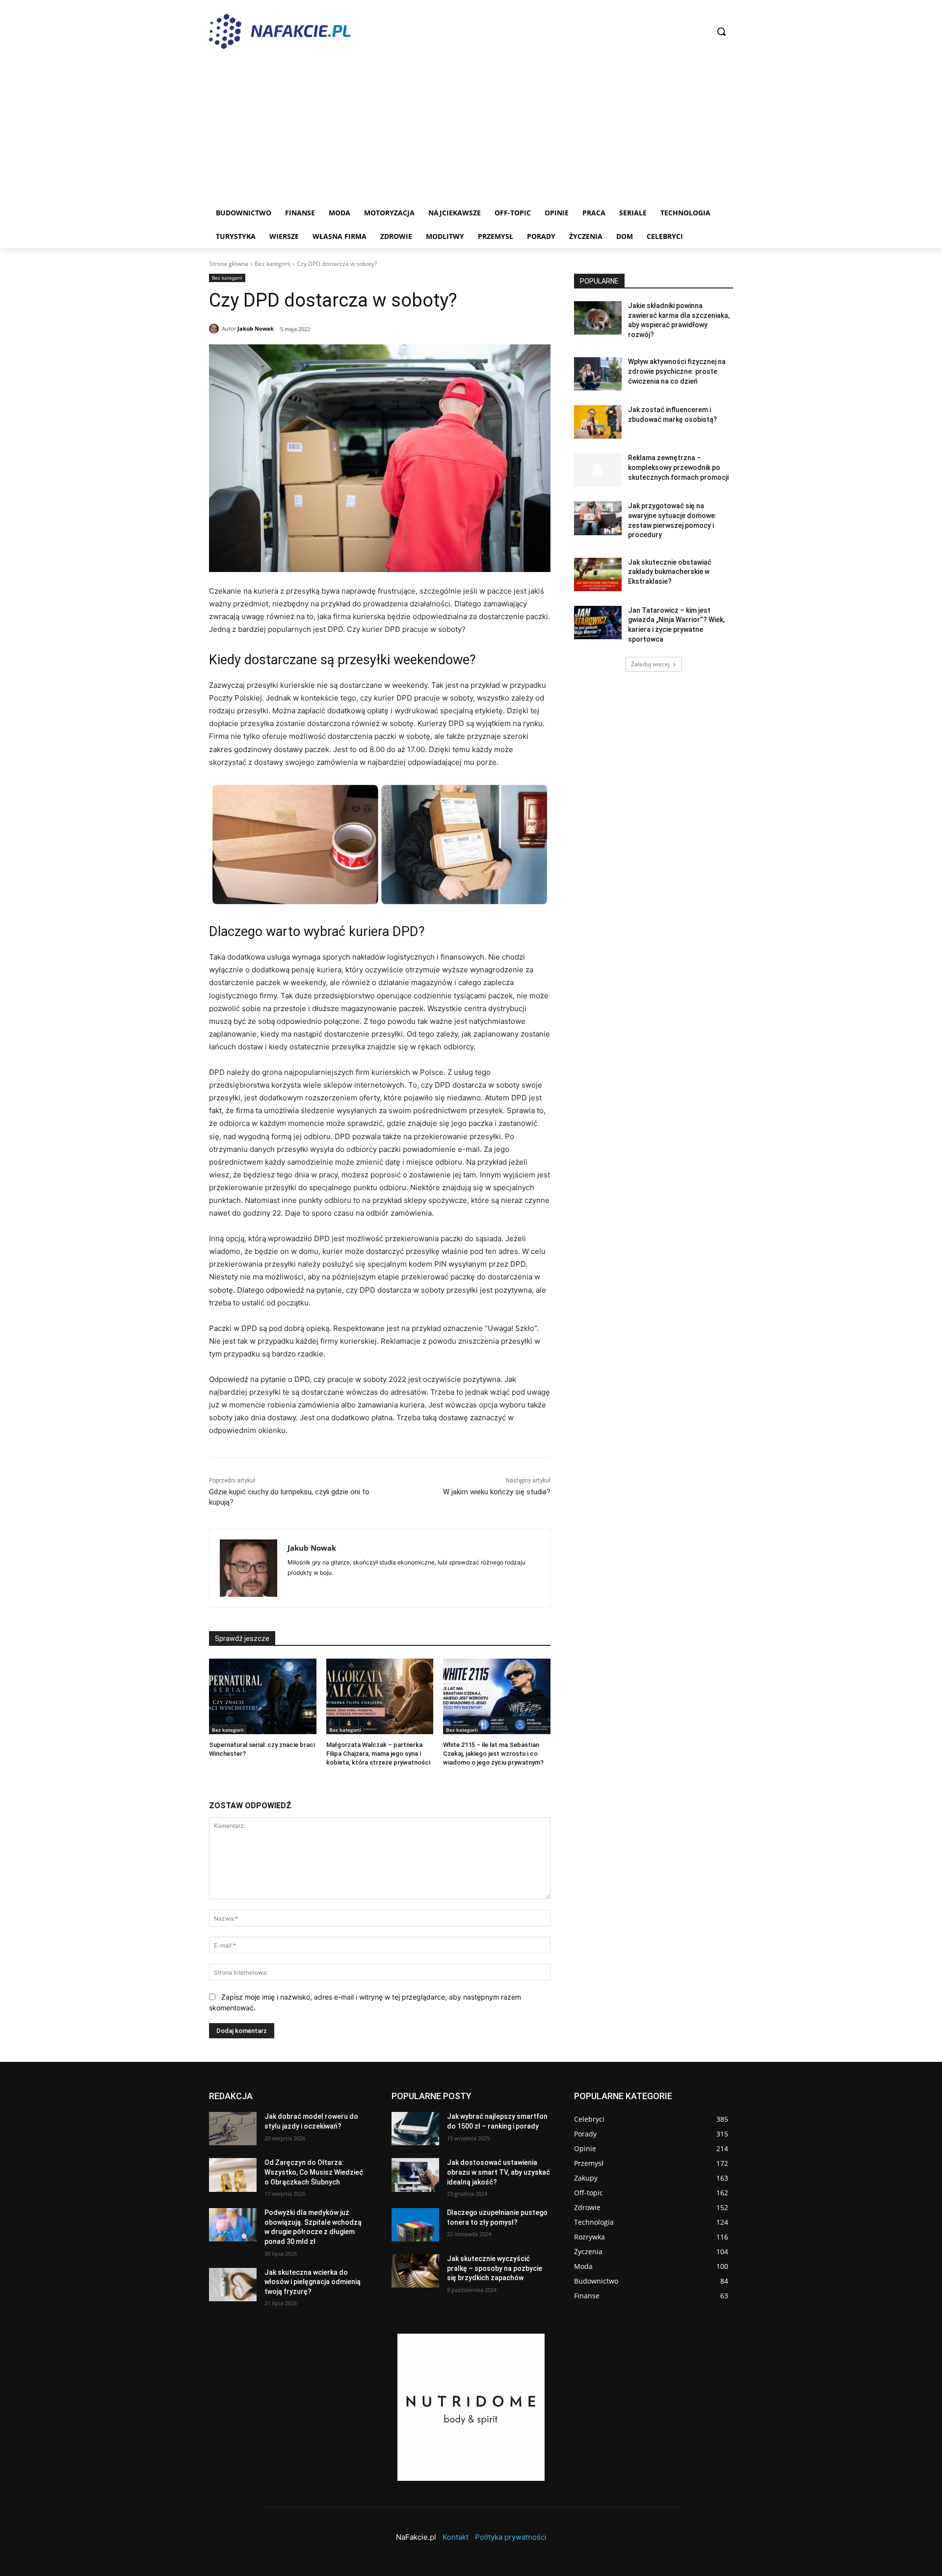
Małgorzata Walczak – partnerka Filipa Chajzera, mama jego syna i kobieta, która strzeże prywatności (378, 1754)
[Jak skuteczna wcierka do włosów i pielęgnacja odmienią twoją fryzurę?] (233, 2285)
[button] (721, 31)
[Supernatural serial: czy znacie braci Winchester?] (263, 1696)
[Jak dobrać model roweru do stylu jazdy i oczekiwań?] (233, 2129)
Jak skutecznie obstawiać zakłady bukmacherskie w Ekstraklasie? (670, 572)
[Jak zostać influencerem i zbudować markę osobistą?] (598, 422)
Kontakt (456, 2537)
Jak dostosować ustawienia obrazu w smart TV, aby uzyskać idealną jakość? (498, 2172)
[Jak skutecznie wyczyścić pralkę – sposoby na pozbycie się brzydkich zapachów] (415, 2271)
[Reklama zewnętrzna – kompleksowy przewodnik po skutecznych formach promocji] (598, 470)
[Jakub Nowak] (215, 329)
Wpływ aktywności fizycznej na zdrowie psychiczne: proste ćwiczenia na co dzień (677, 371)
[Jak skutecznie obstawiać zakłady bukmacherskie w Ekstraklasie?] (598, 574)
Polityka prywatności (511, 2537)
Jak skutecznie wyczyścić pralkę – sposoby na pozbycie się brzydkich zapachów (495, 2268)
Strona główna (229, 264)
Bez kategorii (273, 264)
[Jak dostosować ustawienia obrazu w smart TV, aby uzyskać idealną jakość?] (415, 2175)
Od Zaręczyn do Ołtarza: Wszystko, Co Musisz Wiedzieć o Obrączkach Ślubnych (314, 2172)
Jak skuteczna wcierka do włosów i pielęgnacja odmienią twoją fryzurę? (313, 2282)
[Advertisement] (471, 128)
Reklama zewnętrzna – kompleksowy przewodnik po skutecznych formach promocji (678, 467)
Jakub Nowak (256, 328)
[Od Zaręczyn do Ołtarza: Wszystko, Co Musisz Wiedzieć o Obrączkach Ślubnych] (233, 2175)
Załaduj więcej (650, 664)
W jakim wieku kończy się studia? (497, 1492)
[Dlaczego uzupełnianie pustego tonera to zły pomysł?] (415, 2225)
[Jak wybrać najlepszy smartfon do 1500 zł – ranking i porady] (415, 2129)
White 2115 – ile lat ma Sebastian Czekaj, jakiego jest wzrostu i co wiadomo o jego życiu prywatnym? (493, 1754)
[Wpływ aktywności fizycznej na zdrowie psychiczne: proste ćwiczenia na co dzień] (598, 374)
